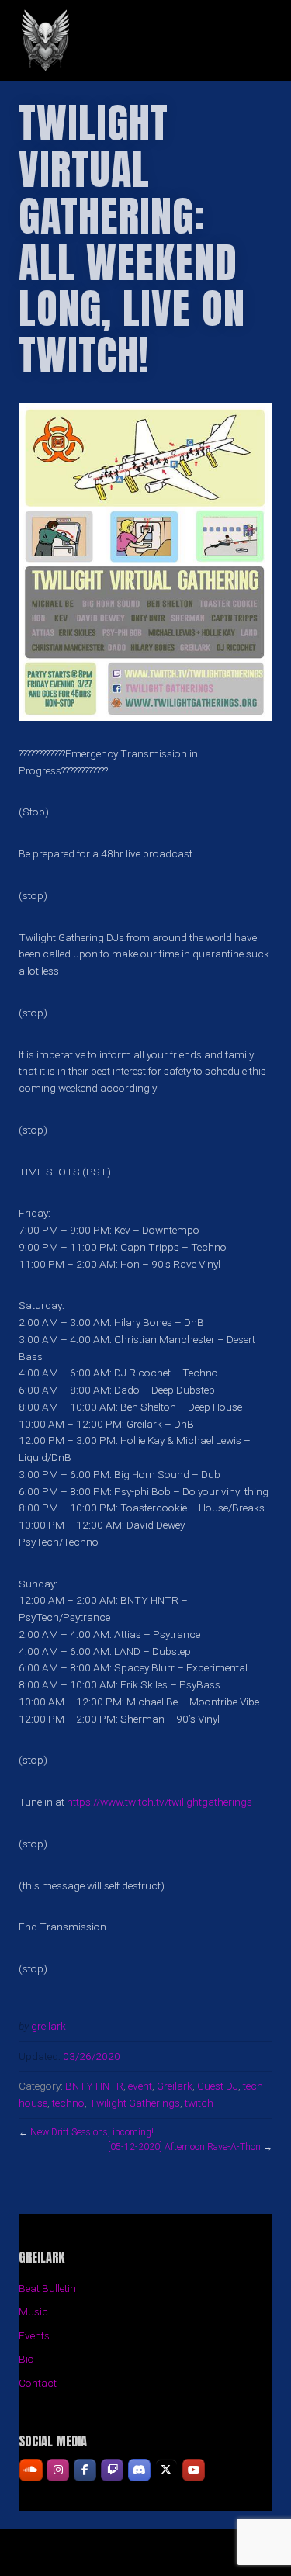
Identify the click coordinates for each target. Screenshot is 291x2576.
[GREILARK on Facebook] (85, 2470)
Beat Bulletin (47, 2288)
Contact (38, 2383)
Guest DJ (218, 2086)
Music (33, 2311)
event (140, 2086)
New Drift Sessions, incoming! (92, 2132)
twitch (199, 2103)
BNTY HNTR (94, 2086)
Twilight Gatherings (135, 2103)
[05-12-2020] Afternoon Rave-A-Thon (184, 2147)
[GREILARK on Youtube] (194, 2470)
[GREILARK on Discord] (139, 2470)
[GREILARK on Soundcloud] (31, 2470)
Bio (26, 2359)
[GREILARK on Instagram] (58, 2470)
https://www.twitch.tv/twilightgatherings (159, 1802)
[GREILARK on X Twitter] (166, 2470)
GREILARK (145, 41)
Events (34, 2335)
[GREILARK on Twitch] (112, 2470)
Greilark (175, 2086)
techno (68, 2103)
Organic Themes (173, 2559)
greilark (48, 2026)
